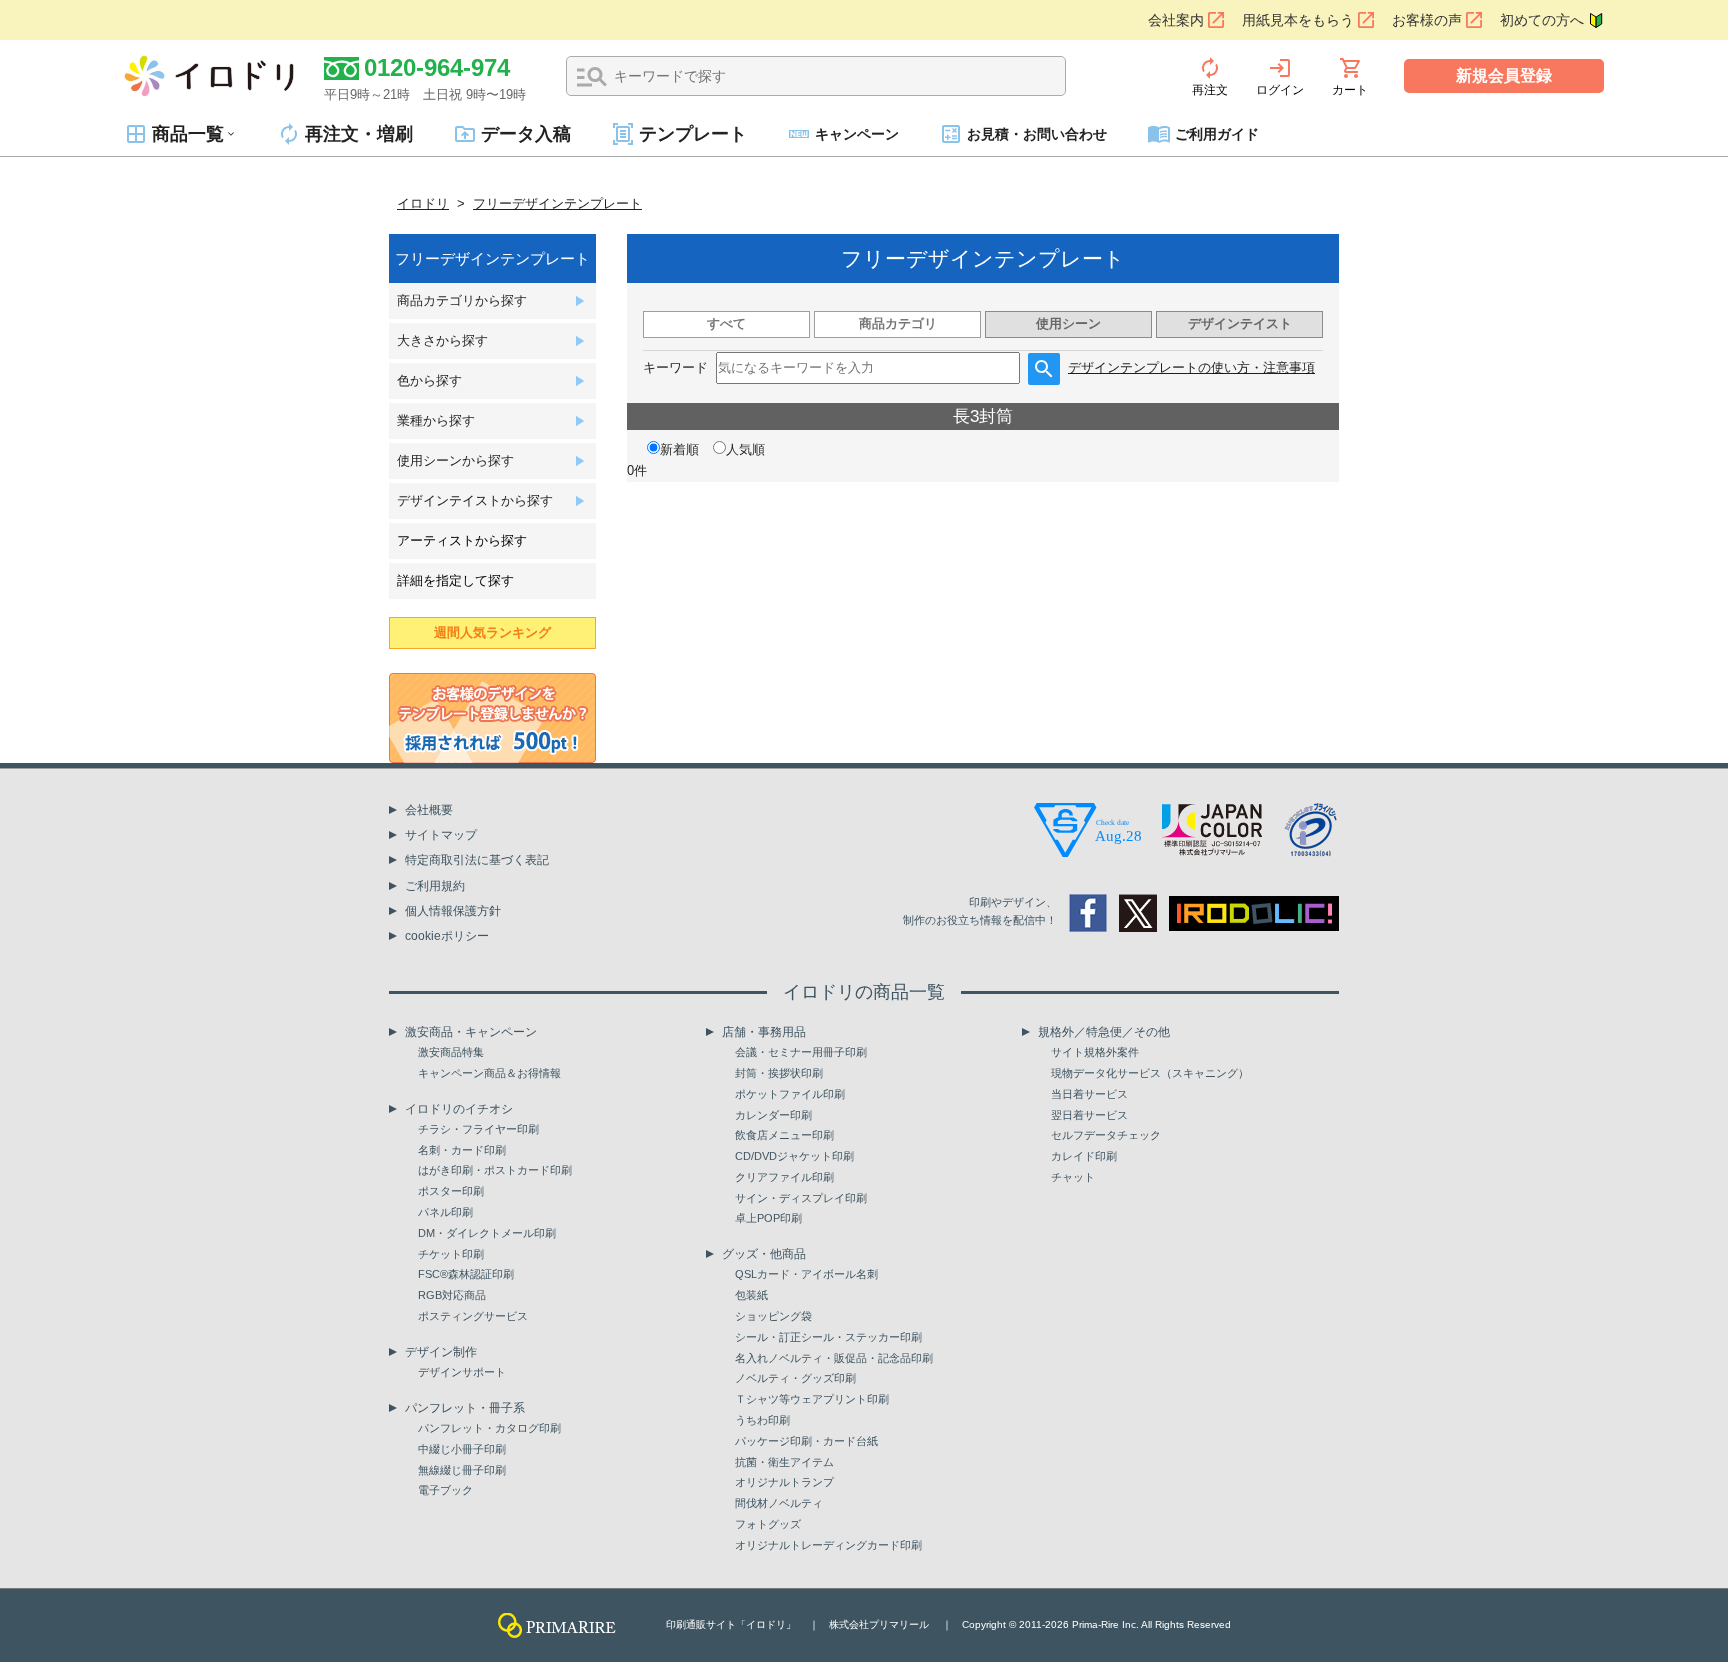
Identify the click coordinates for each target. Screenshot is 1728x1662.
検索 (592, 77)
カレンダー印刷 (773, 1115)
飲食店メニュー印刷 (784, 1135)
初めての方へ (1542, 20)
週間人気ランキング (492, 632)
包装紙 (751, 1295)
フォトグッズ (768, 1524)
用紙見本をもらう (1298, 20)
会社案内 (1176, 20)
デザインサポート (462, 1372)
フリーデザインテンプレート (557, 203)
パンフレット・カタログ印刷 (489, 1428)
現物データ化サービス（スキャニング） (1150, 1073)
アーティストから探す (462, 540)
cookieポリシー (447, 936)
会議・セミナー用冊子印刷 (801, 1052)
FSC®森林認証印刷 (466, 1274)
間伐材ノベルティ (779, 1503)
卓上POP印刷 (768, 1218)
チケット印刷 (451, 1254)
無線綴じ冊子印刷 (462, 1470)
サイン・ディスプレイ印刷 (801, 1198)
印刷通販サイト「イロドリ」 (731, 1624)
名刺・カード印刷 (462, 1150)
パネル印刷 (445, 1212)
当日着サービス (1089, 1094)
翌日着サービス (1089, 1115)
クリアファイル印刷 (784, 1177)
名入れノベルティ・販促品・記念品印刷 (834, 1358)
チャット (1073, 1177)
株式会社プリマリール (879, 1624)
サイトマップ (441, 835)
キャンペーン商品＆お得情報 (489, 1073)
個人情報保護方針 (453, 911)
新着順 (679, 449)
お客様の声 (1427, 20)
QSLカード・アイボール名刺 (806, 1274)
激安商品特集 (451, 1052)
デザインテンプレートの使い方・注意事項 (1191, 367)
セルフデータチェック (1106, 1135)
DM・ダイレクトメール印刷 (487, 1233)
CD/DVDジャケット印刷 (794, 1156)
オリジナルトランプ (784, 1482)
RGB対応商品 (452, 1295)
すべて (726, 323)
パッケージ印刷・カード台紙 (806, 1441)
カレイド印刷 (1084, 1156)
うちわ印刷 (762, 1420)
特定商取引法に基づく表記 (477, 860)
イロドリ (423, 203)
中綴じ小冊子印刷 (462, 1449)
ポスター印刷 (451, 1191)
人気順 (745, 449)
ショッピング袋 (773, 1316)
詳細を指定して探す (455, 580)
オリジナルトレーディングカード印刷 (828, 1545)
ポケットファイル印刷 (790, 1094)
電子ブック (445, 1490)
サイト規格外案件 (1095, 1052)
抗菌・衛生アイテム (784, 1462)
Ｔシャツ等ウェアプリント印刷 (812, 1399)
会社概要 (429, 810)
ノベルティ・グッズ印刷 (795, 1378)
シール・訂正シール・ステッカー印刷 (828, 1337)
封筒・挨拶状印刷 (779, 1073)
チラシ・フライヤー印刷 (478, 1129)
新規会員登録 (1504, 75)
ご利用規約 (435, 886)
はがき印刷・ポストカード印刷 (495, 1170)
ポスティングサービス (473, 1316)
